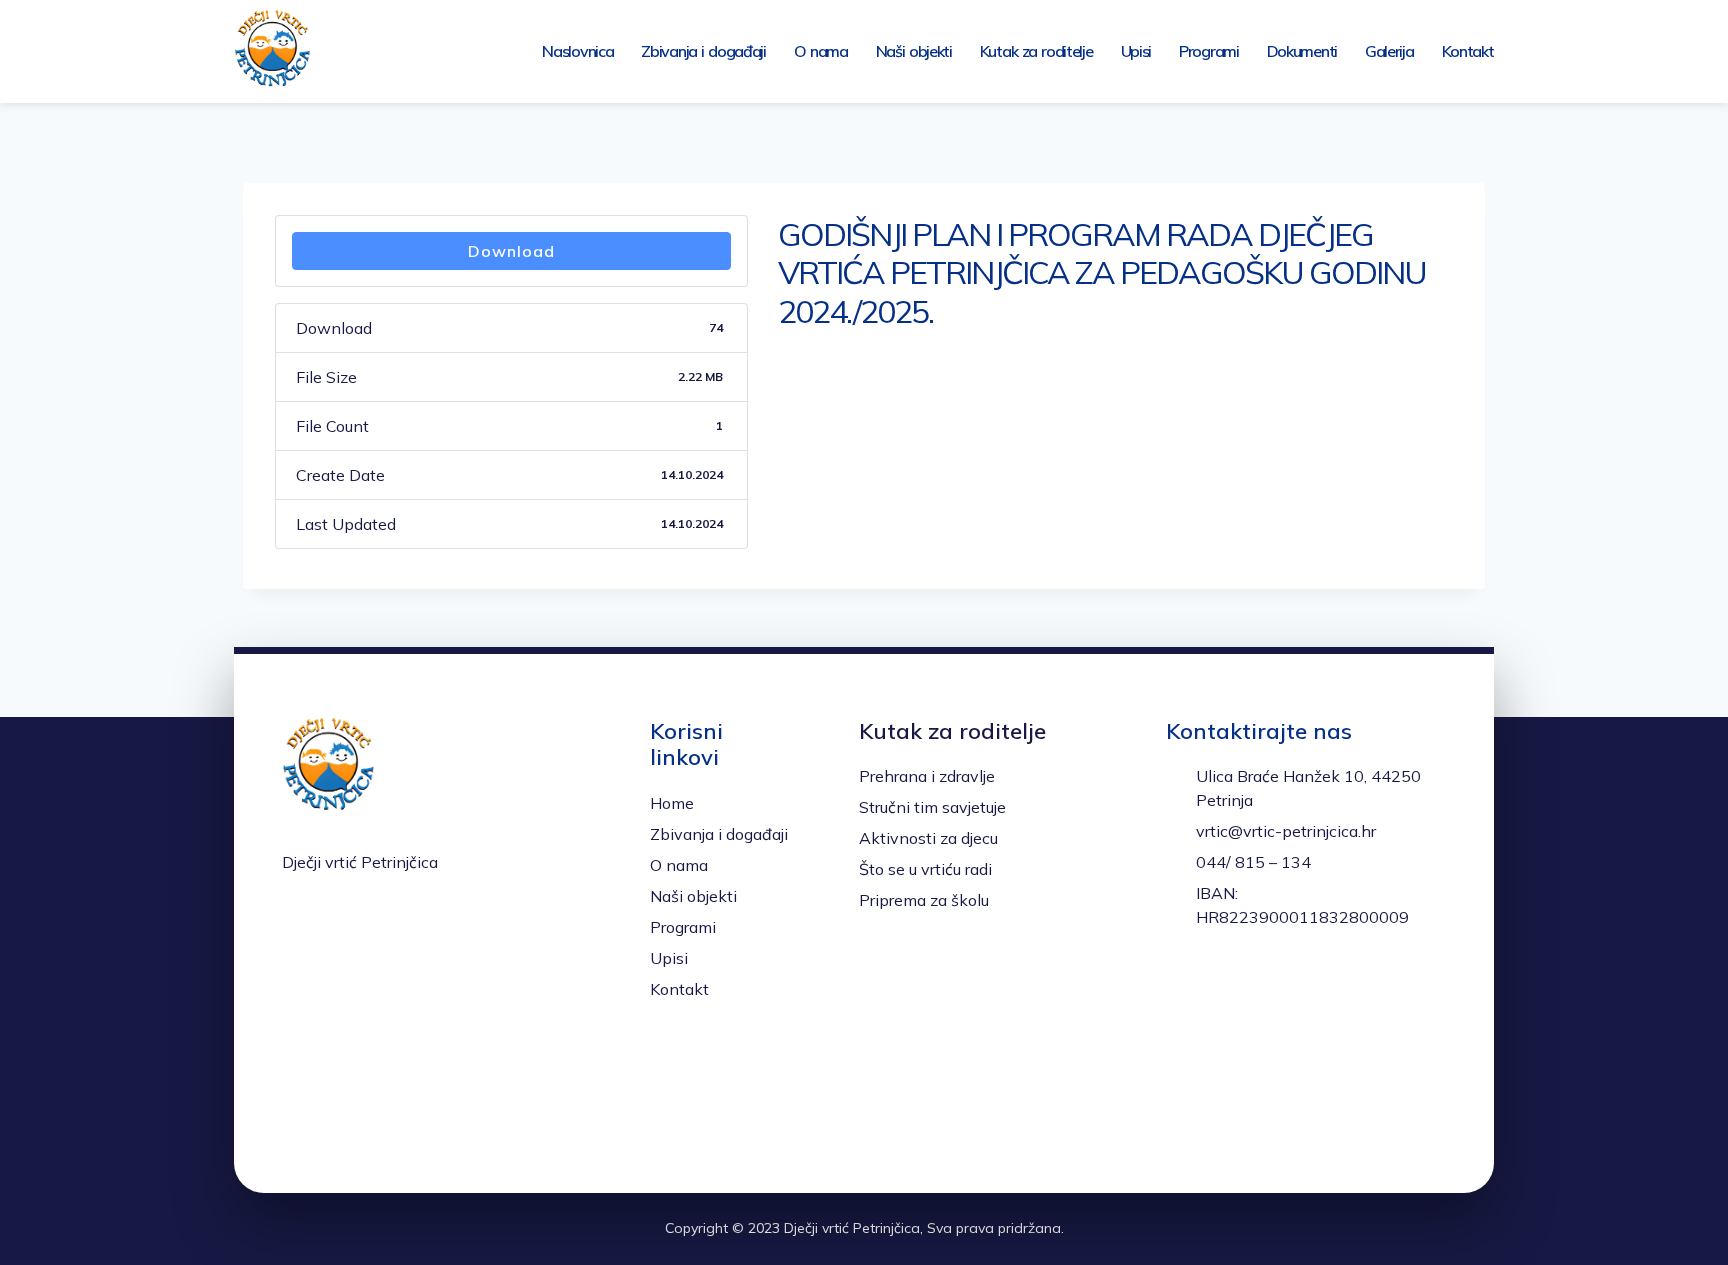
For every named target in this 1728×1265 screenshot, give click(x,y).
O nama (821, 51)
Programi (1209, 51)
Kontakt (1468, 51)
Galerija (1389, 51)
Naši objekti (914, 51)
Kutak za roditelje (1036, 51)
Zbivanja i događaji (703, 51)
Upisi (1136, 51)
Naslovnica (577, 51)
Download (511, 251)
